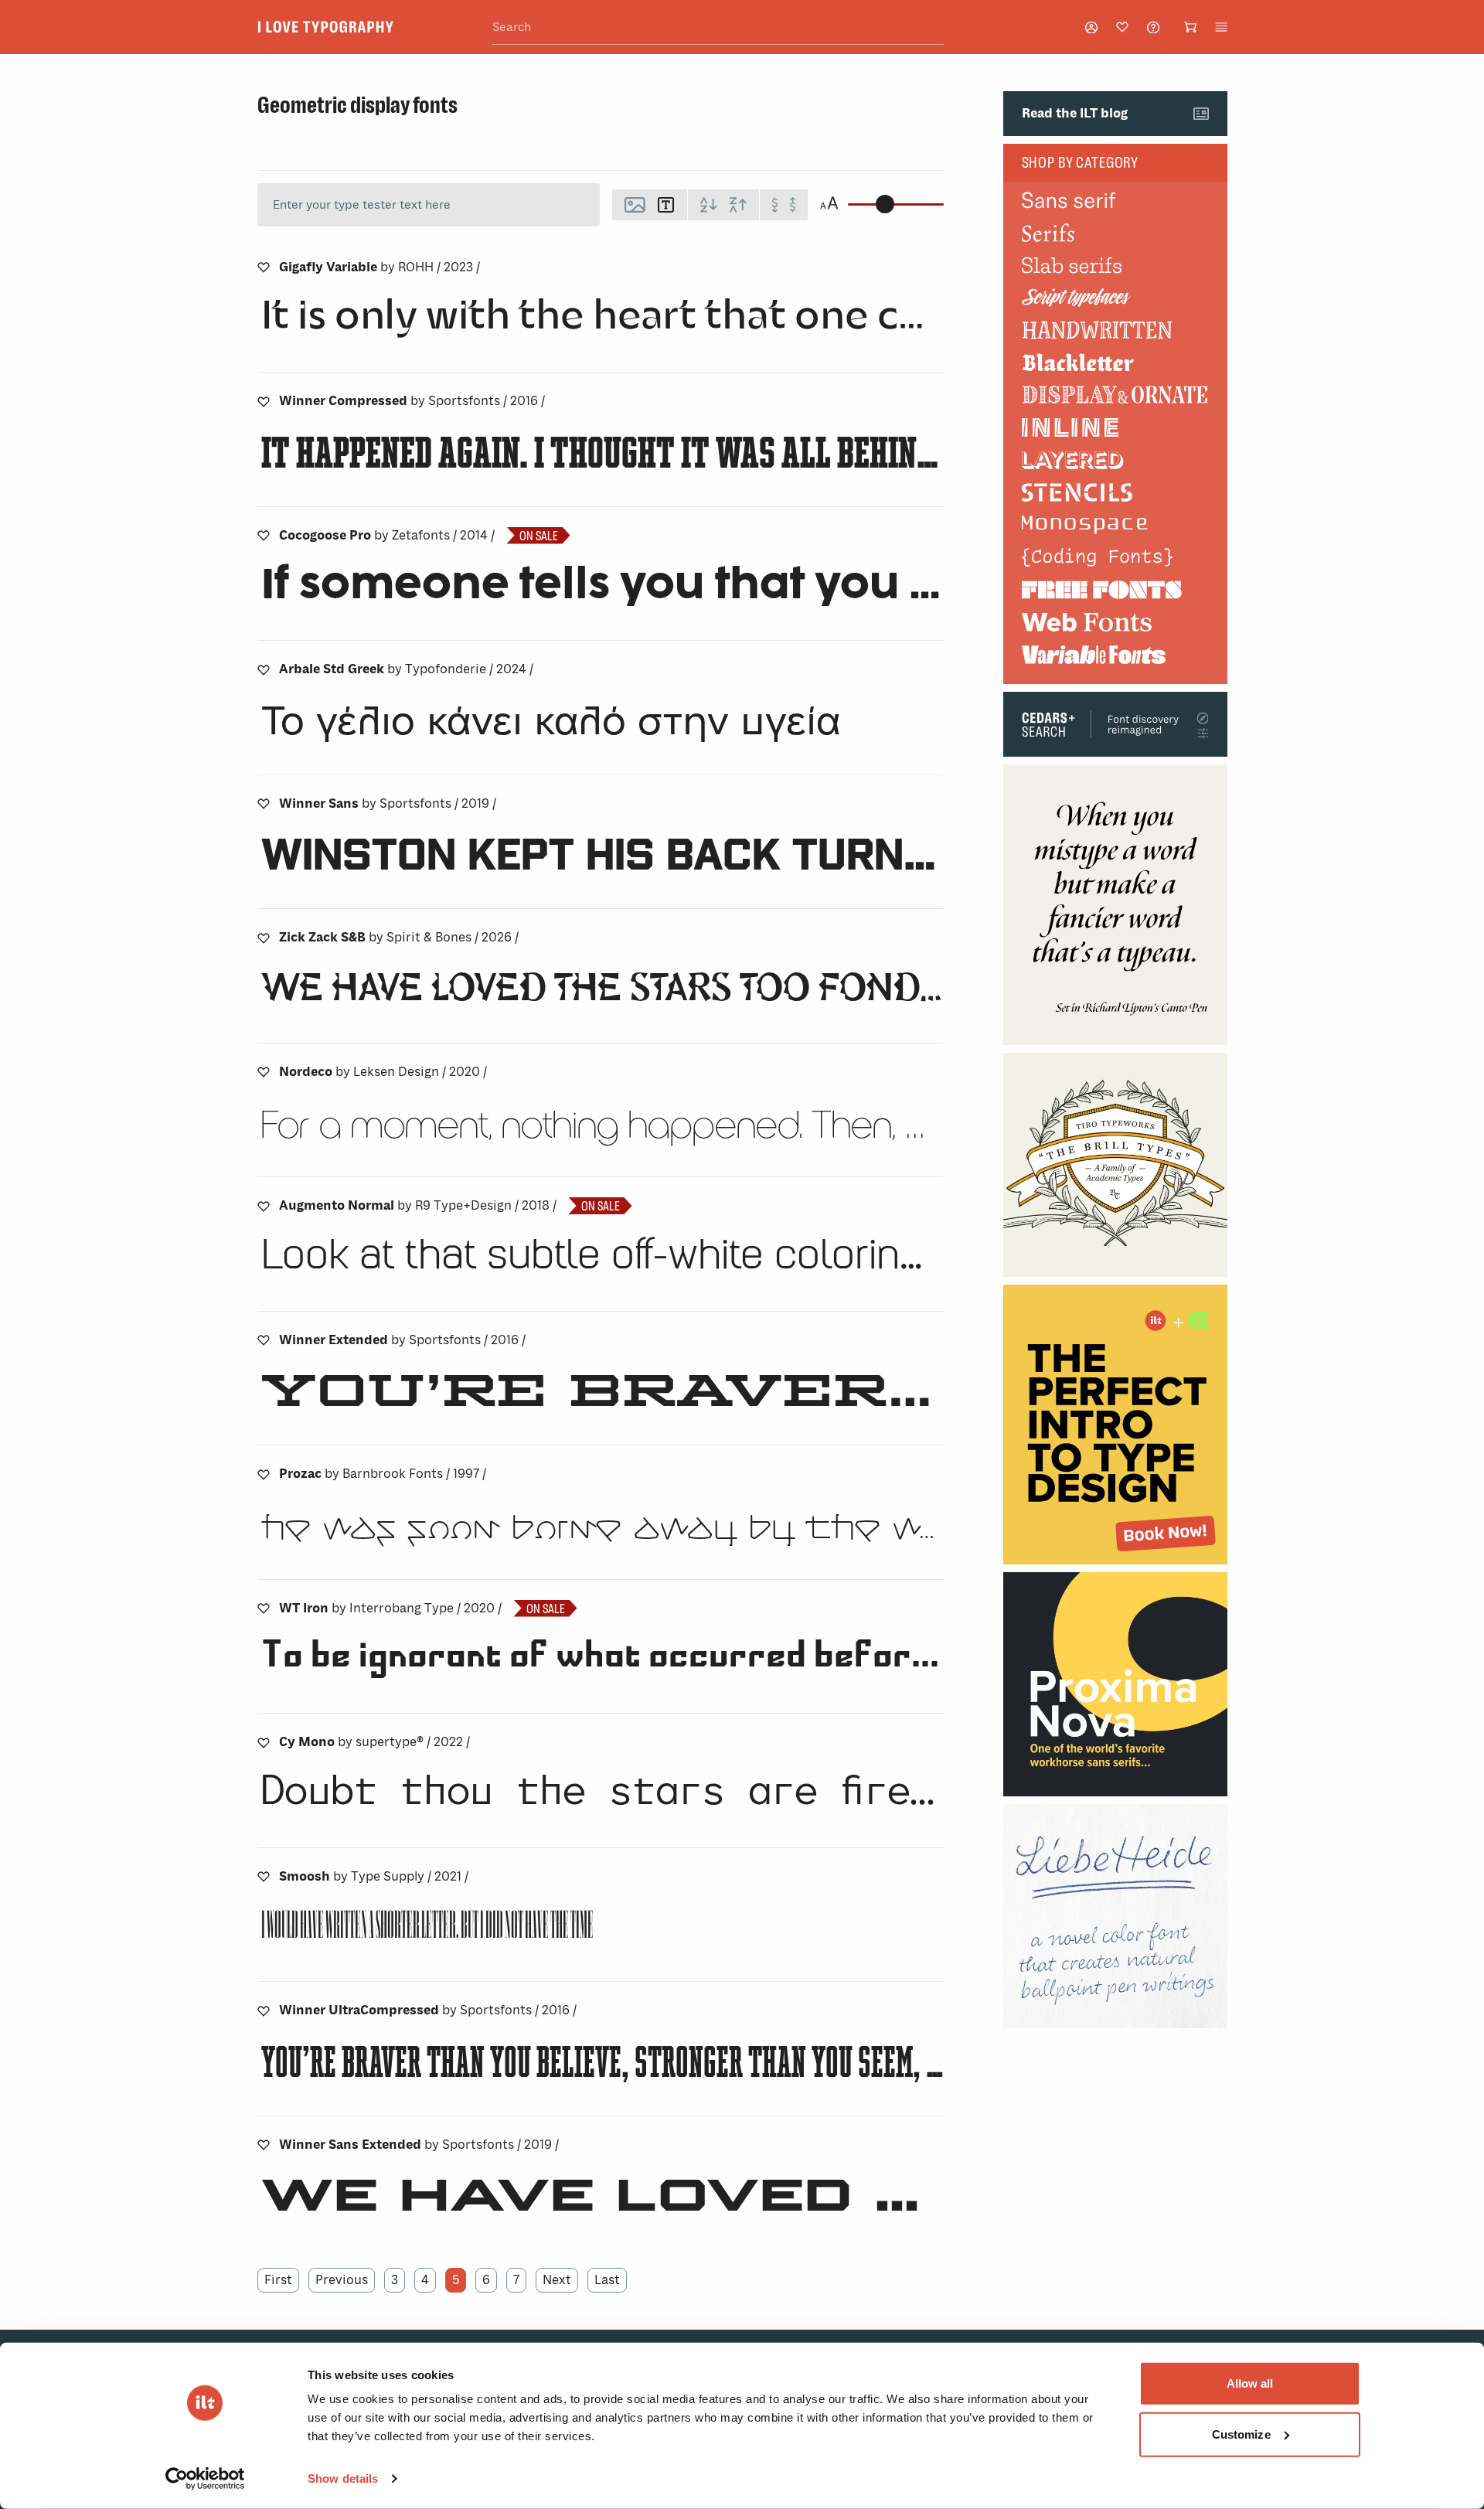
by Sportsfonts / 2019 (388, 803)
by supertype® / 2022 (374, 1742)
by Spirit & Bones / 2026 (399, 937)
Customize (1241, 2434)
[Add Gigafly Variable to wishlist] (264, 267)
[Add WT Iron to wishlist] (264, 1609)
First (278, 2280)
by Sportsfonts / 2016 (412, 401)
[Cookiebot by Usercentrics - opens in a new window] (205, 2479)
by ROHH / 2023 (380, 267)
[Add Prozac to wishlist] (264, 1474)
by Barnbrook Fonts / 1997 (383, 1474)
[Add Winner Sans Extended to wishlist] (264, 2145)
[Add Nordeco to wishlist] (264, 1072)
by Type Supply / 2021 (374, 1876)
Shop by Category (1081, 162)
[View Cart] (1190, 27)
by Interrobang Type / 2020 (390, 1608)
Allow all (1250, 2383)
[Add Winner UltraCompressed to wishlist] (264, 2010)
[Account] (1091, 27)
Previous (342, 2280)
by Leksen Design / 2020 (383, 1072)
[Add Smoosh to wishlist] (264, 1877)
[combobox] (718, 27)
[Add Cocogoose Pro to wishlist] (264, 536)
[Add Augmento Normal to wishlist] (264, 1206)
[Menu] (1221, 27)
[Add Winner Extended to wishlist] (264, 1340)
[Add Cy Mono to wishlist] (264, 1742)
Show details (343, 2478)
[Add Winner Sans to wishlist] (264, 804)
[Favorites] (1122, 27)
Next (557, 2280)
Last (607, 2280)
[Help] (1153, 27)
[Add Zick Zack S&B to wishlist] (264, 938)
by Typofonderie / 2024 (406, 669)
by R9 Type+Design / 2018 (418, 1205)
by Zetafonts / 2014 (387, 535)
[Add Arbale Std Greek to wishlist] (264, 669)
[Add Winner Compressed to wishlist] (264, 401)
